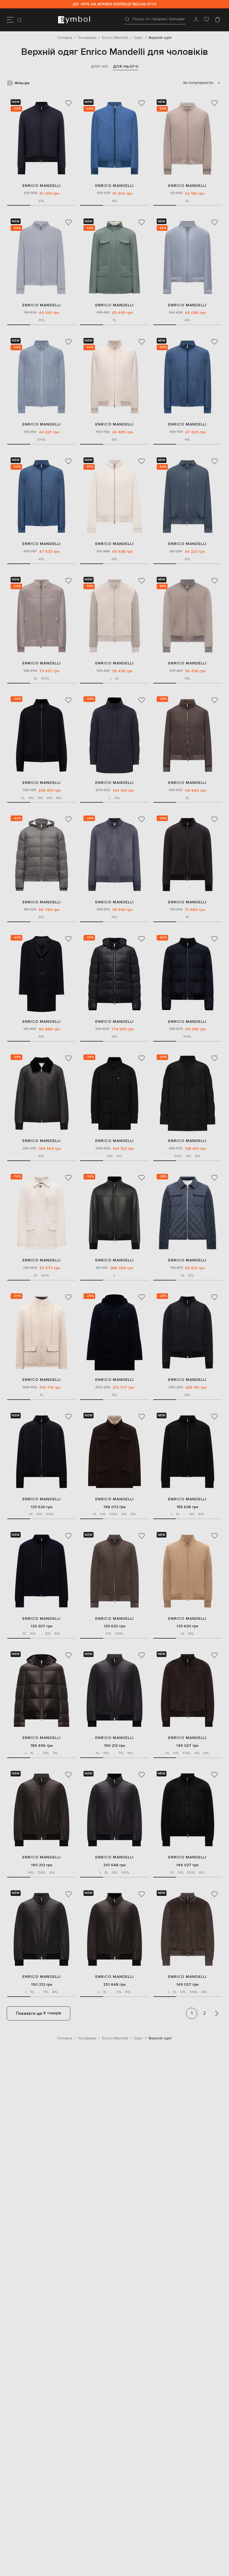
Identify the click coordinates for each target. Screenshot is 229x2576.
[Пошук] (20, 20)
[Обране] (207, 20)
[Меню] (10, 20)
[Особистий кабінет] (196, 20)
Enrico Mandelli (42, 186)
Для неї (100, 66)
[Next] (217, 2013)
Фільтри (22, 83)
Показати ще (39, 2013)
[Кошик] (218, 20)
